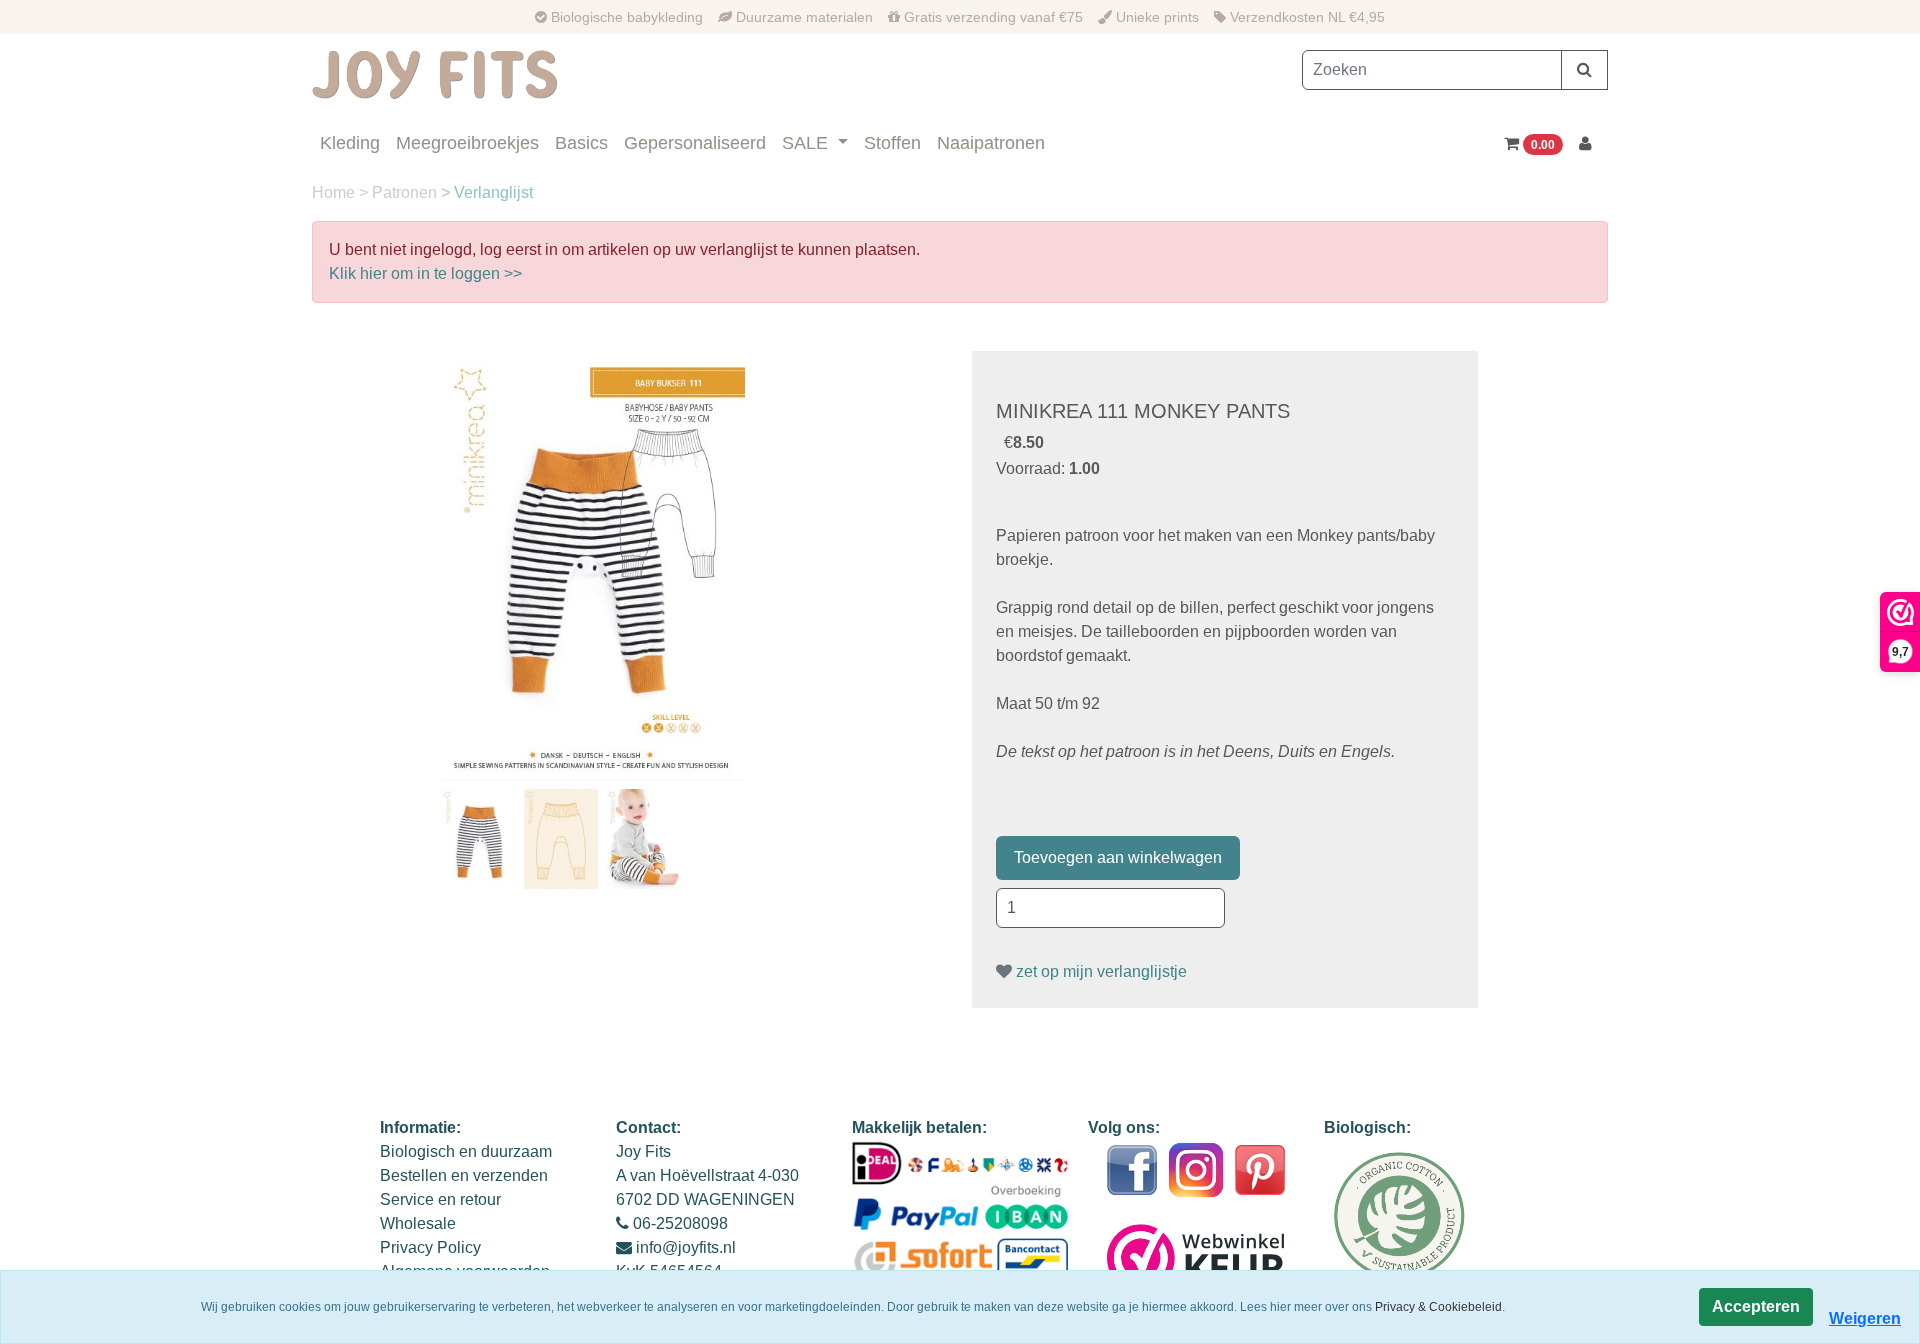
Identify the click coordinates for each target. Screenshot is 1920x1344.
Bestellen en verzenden (464, 1175)
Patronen (406, 192)
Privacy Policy (430, 1247)
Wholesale (418, 1223)
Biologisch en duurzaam (466, 1151)
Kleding (350, 143)
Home (335, 192)
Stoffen (892, 143)
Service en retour (440, 1199)
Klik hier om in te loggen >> (425, 273)
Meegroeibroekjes (467, 143)
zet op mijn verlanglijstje (1099, 971)
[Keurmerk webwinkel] (1196, 1258)
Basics (581, 143)
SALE (807, 143)
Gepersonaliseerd (695, 143)
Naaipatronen (991, 143)
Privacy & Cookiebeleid (1438, 1307)
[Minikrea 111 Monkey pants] (593, 566)
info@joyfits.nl (686, 1247)
